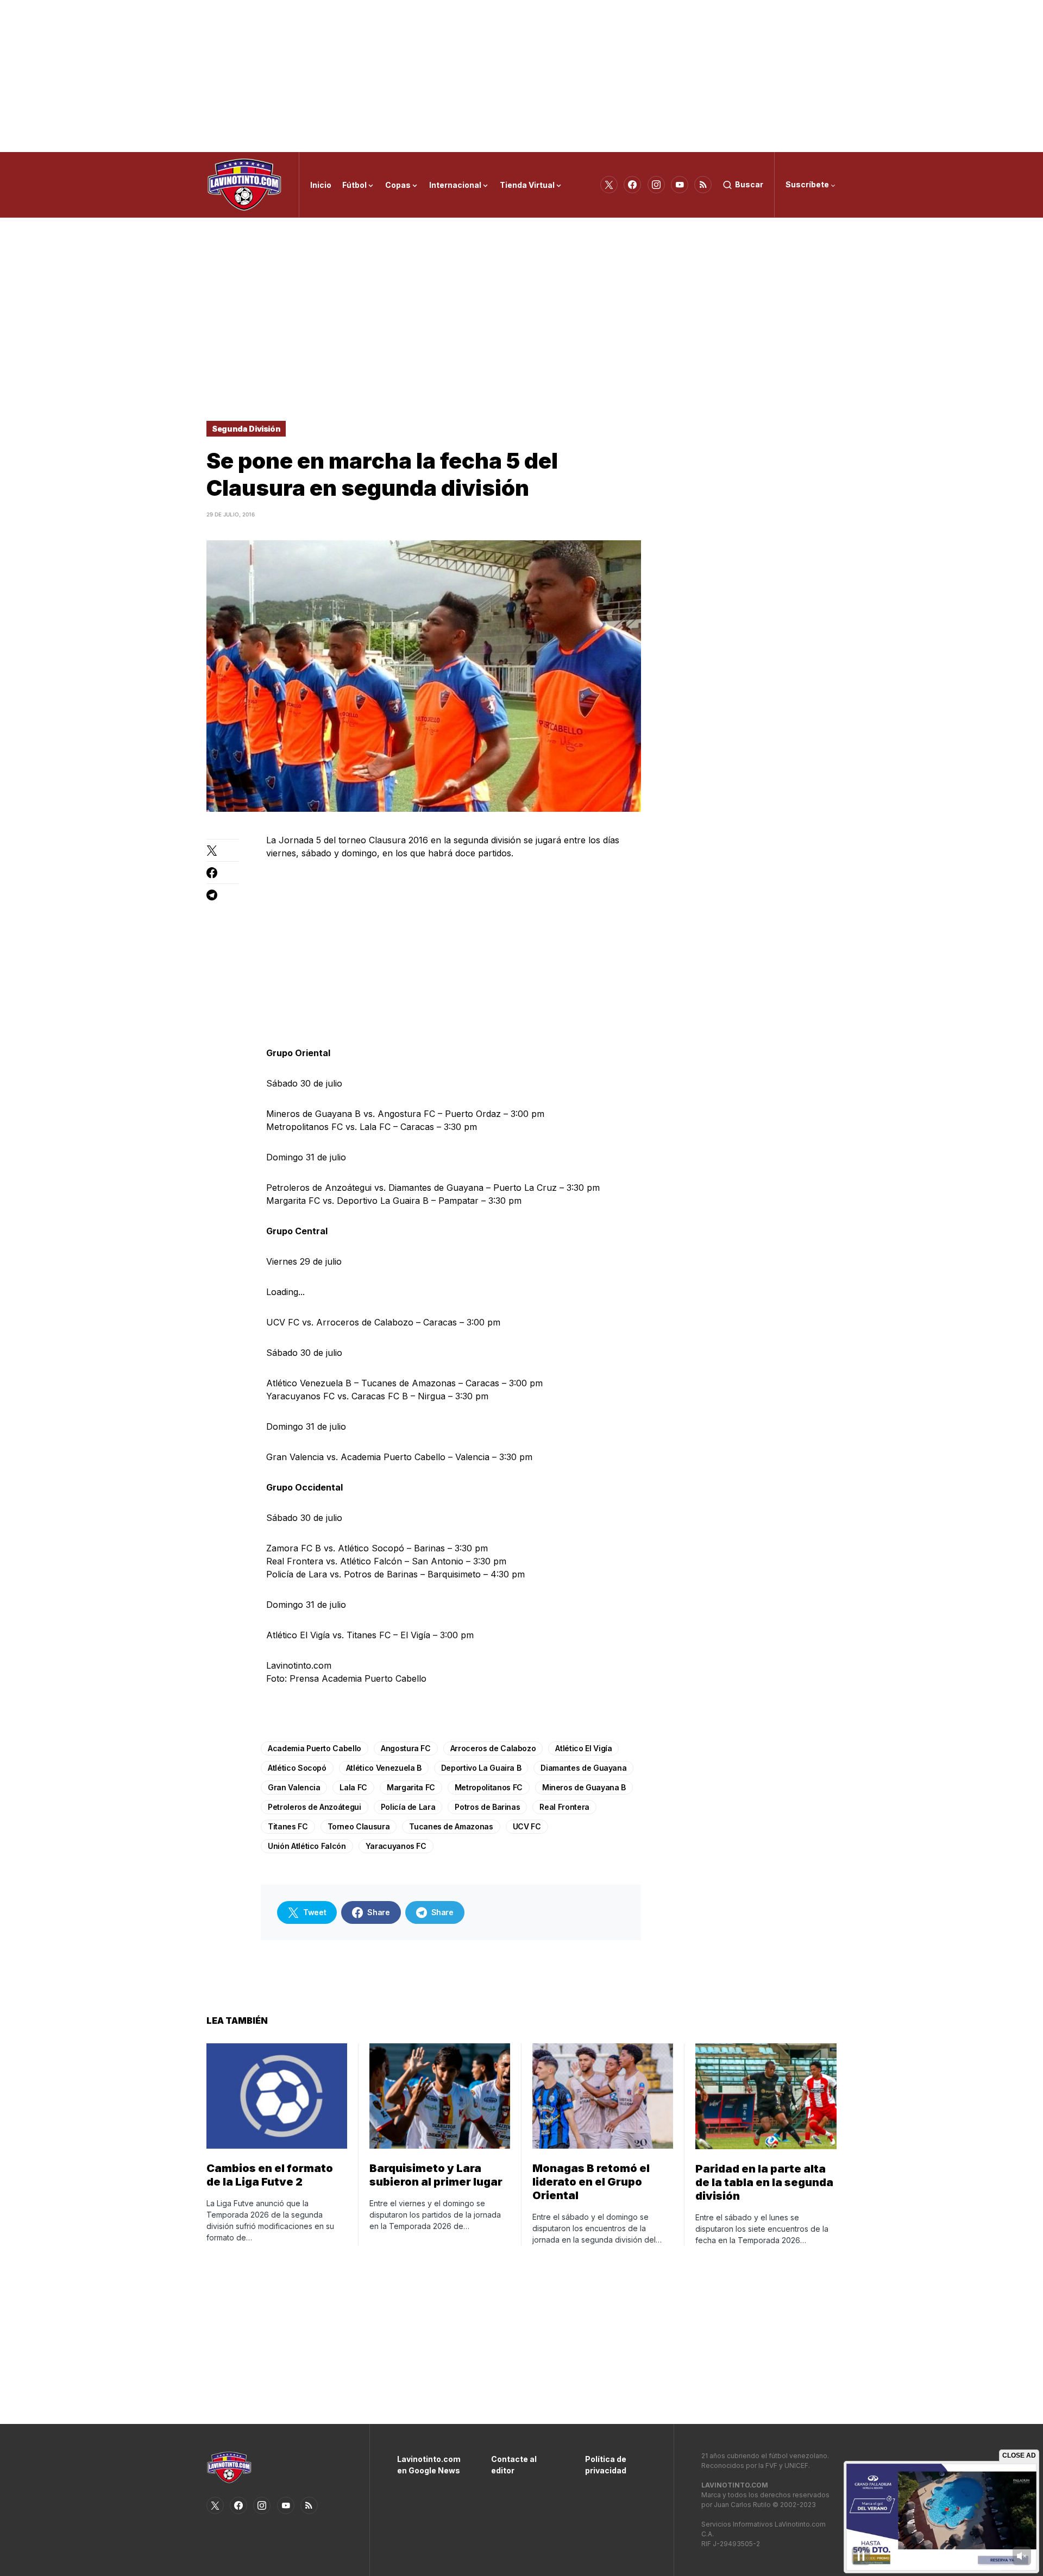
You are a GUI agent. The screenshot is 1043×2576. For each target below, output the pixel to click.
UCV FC (527, 1826)
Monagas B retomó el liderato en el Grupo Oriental (591, 2182)
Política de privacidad (606, 2465)
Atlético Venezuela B (384, 1768)
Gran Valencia (294, 1787)
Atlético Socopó (297, 1768)
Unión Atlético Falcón (307, 1846)
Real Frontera (564, 1807)
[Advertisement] (521, 76)
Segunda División (246, 429)
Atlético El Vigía (583, 1748)
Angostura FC (406, 1748)
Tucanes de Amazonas (451, 1826)
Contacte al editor (514, 2465)
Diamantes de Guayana (583, 1768)
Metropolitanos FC (489, 1787)
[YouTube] (680, 185)
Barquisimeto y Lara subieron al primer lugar (436, 2175)
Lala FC (353, 1787)
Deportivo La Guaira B (481, 1768)
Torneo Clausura (359, 1826)
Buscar (749, 184)
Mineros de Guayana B (584, 1787)
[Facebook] (632, 185)
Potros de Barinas (487, 1807)
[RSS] (703, 185)
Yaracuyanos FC (396, 1846)
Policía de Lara (408, 1807)
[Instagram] (656, 185)
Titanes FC (288, 1826)
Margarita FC (411, 1787)
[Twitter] (609, 185)
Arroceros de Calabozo (493, 1748)
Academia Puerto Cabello (315, 1748)
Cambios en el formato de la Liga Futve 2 (270, 2175)
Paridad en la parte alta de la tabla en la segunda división (764, 2182)
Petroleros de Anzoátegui (315, 1807)
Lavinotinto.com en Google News (428, 2465)
